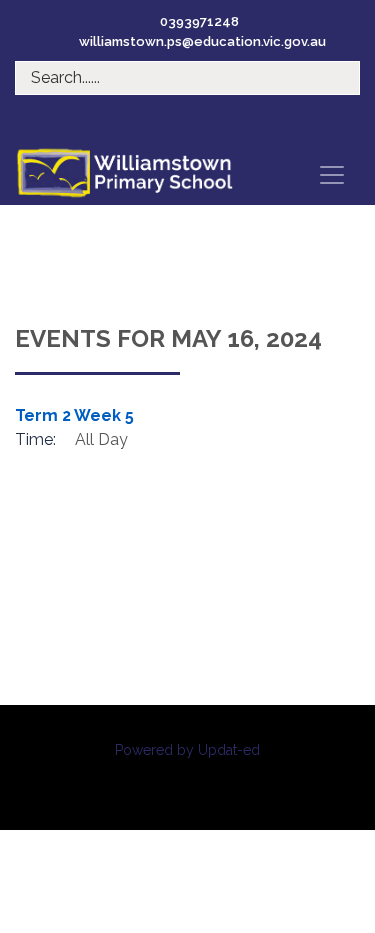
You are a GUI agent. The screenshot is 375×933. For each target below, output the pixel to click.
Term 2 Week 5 (74, 415)
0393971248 (199, 21)
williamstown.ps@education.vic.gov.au (202, 41)
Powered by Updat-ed (187, 750)
